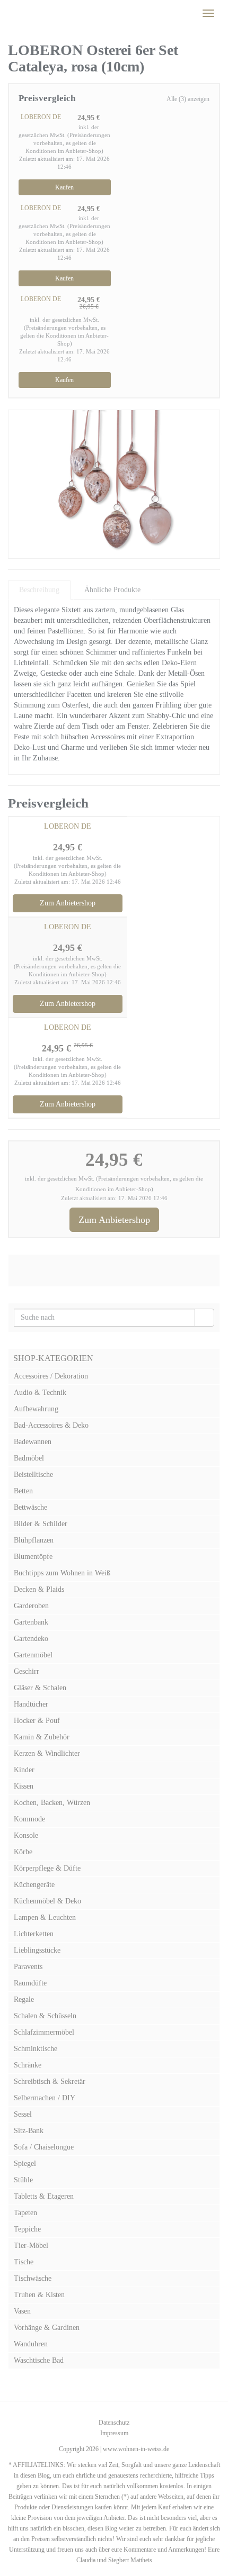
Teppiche (27, 2229)
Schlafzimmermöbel (44, 2032)
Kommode (29, 1819)
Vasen (22, 2311)
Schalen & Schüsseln (45, 2016)
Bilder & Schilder (41, 1524)
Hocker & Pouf (37, 1721)
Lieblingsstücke (37, 1950)
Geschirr (27, 1671)
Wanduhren (31, 2344)
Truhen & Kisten (39, 2295)
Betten (23, 1491)
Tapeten (25, 2213)
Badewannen (33, 1442)
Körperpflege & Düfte (47, 1868)
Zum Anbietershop (68, 903)
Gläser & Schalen (40, 1688)
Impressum (114, 2433)
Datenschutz (114, 2423)
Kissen (24, 1786)
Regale (24, 1999)
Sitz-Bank (29, 2131)
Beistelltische (33, 1475)
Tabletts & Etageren (44, 2196)
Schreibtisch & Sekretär (50, 2081)
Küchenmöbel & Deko (47, 1901)
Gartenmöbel (33, 1655)
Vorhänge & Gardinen (47, 2328)
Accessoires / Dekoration (51, 1376)
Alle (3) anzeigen (188, 99)
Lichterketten (34, 1934)
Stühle (23, 2180)
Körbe (23, 1852)
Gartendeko (31, 1639)
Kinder (24, 1770)
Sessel (23, 2114)
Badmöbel (29, 1458)
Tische (24, 2262)
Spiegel (25, 2164)
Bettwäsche (30, 1507)
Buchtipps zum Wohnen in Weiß (62, 1573)
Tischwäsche (33, 2278)
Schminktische (36, 2049)
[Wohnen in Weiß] (8, 13)
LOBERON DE (41, 117)
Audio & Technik (40, 1393)
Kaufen (64, 187)
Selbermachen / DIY (45, 2098)
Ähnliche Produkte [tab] (112, 590)
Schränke (28, 2065)
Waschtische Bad (39, 2360)
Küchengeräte (34, 1885)
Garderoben (31, 1606)
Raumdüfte (30, 1983)
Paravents (28, 1967)
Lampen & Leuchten (45, 1917)
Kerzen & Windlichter (47, 1753)
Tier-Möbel (31, 2246)
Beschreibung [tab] (39, 590)
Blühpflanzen (34, 1540)
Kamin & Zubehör (42, 1737)
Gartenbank (31, 1622)
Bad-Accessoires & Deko (51, 1425)
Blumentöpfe (33, 1557)
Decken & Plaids (39, 1589)
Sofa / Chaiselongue (44, 2147)
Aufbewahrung (36, 1409)
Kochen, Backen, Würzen (52, 1803)
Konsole (26, 1835)
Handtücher (31, 1704)
